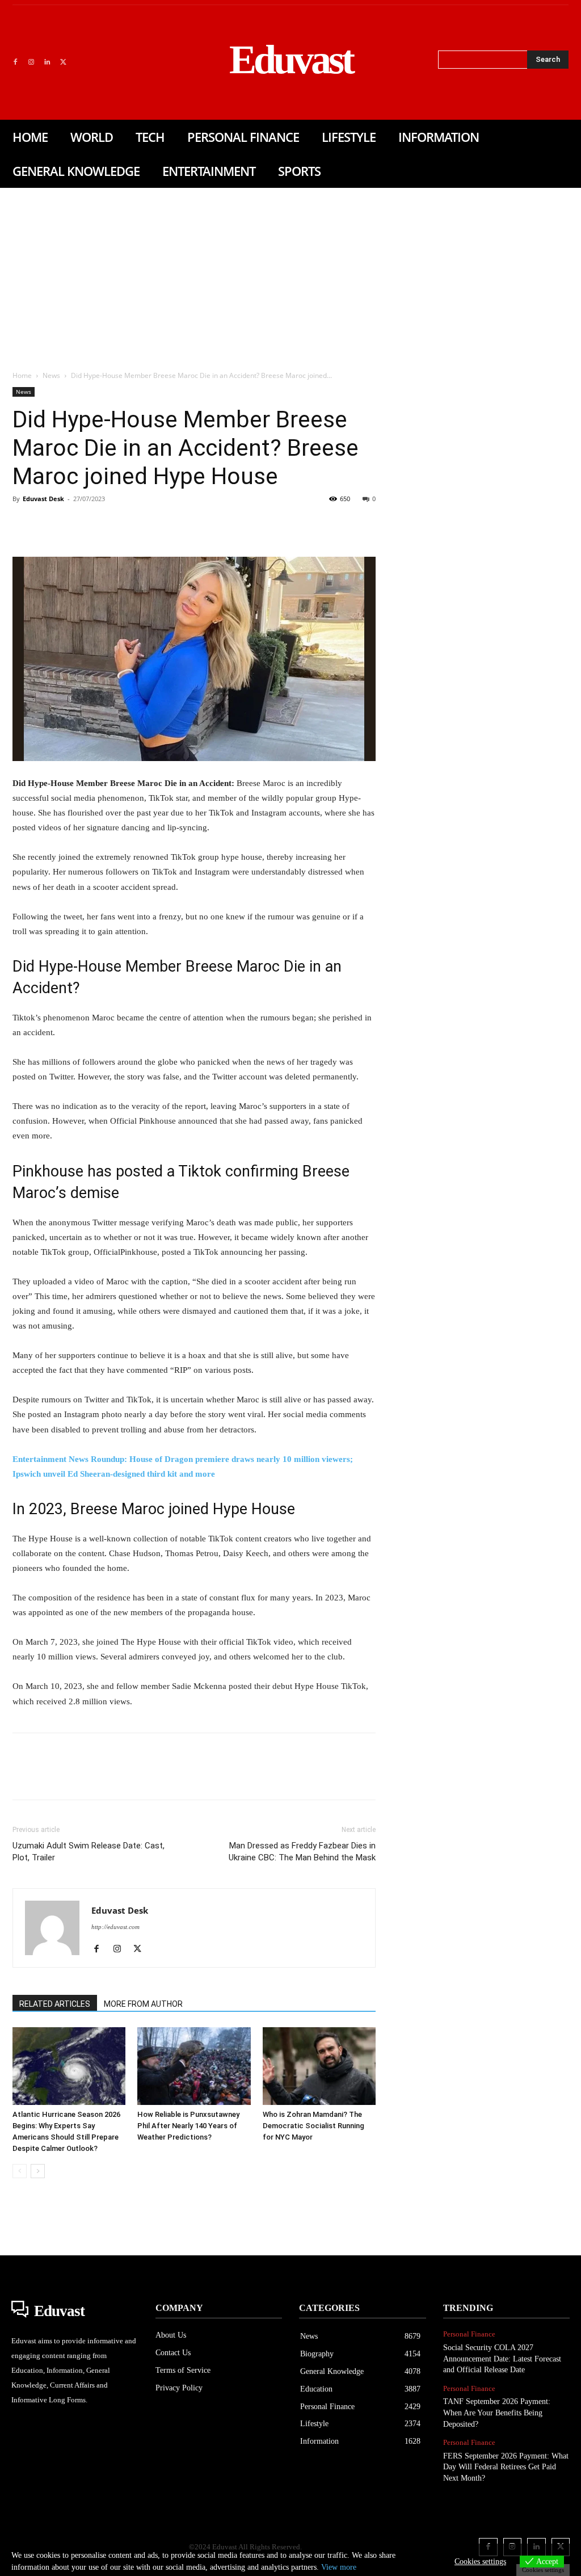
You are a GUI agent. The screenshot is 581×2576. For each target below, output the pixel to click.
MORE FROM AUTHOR (143, 2004)
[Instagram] (31, 62)
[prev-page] (20, 2171)
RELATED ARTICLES (55, 2004)
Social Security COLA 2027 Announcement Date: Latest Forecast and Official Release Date (502, 2359)
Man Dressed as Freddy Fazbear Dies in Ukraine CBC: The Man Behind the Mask (302, 1852)
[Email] (180, 524)
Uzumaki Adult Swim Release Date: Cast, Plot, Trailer (89, 1852)
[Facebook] (15, 62)
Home (22, 375)
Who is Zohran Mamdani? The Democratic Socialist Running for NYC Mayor (313, 2126)
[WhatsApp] (102, 524)
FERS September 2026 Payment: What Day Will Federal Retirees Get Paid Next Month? (506, 2467)
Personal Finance (469, 2334)
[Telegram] (207, 524)
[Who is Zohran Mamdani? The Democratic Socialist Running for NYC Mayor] (319, 2066)
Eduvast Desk (43, 499)
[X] (63, 62)
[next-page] (38, 2171)
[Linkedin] (47, 62)
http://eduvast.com (115, 1927)
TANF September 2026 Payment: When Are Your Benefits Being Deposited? (497, 2413)
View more (339, 2567)
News (51, 375)
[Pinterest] (76, 524)
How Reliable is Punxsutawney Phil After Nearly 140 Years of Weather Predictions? (188, 2126)
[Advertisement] (290, 273)
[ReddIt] (154, 524)
